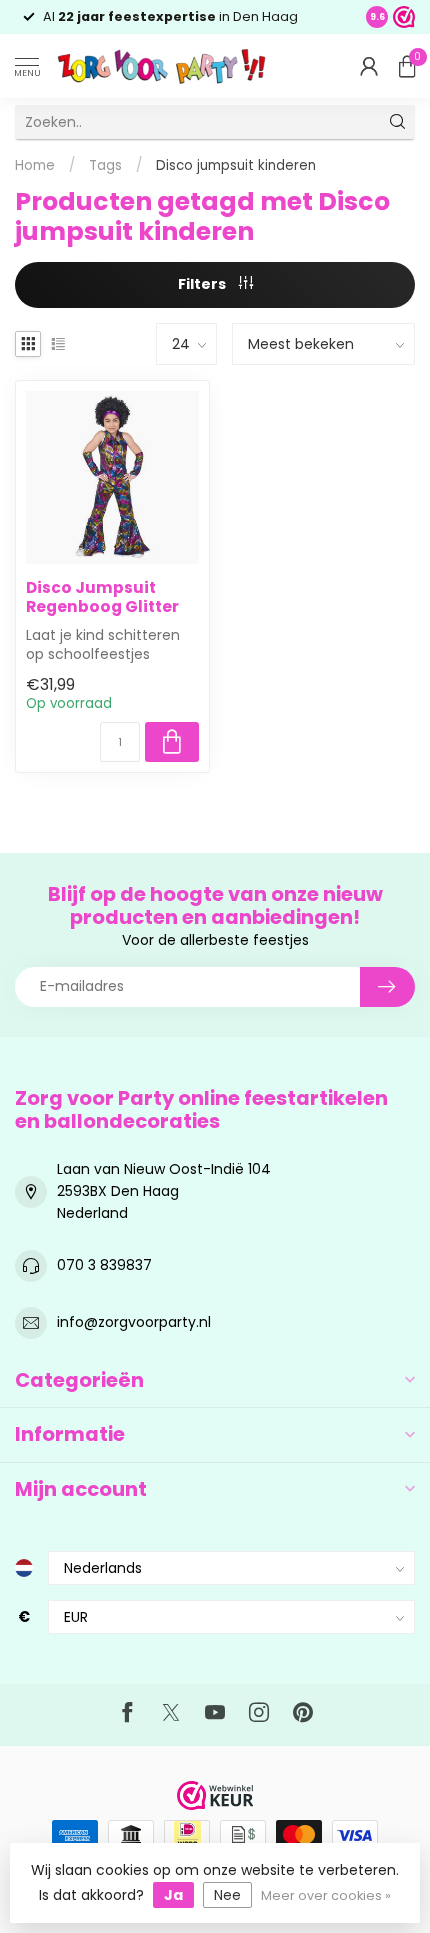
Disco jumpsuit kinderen (236, 165)
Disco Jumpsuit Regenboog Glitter (102, 597)
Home (35, 165)
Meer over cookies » (326, 1895)
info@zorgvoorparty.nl (134, 1322)
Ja (173, 1895)
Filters (203, 284)
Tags (105, 165)
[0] (407, 66)
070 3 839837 (104, 1265)
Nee (227, 1895)
